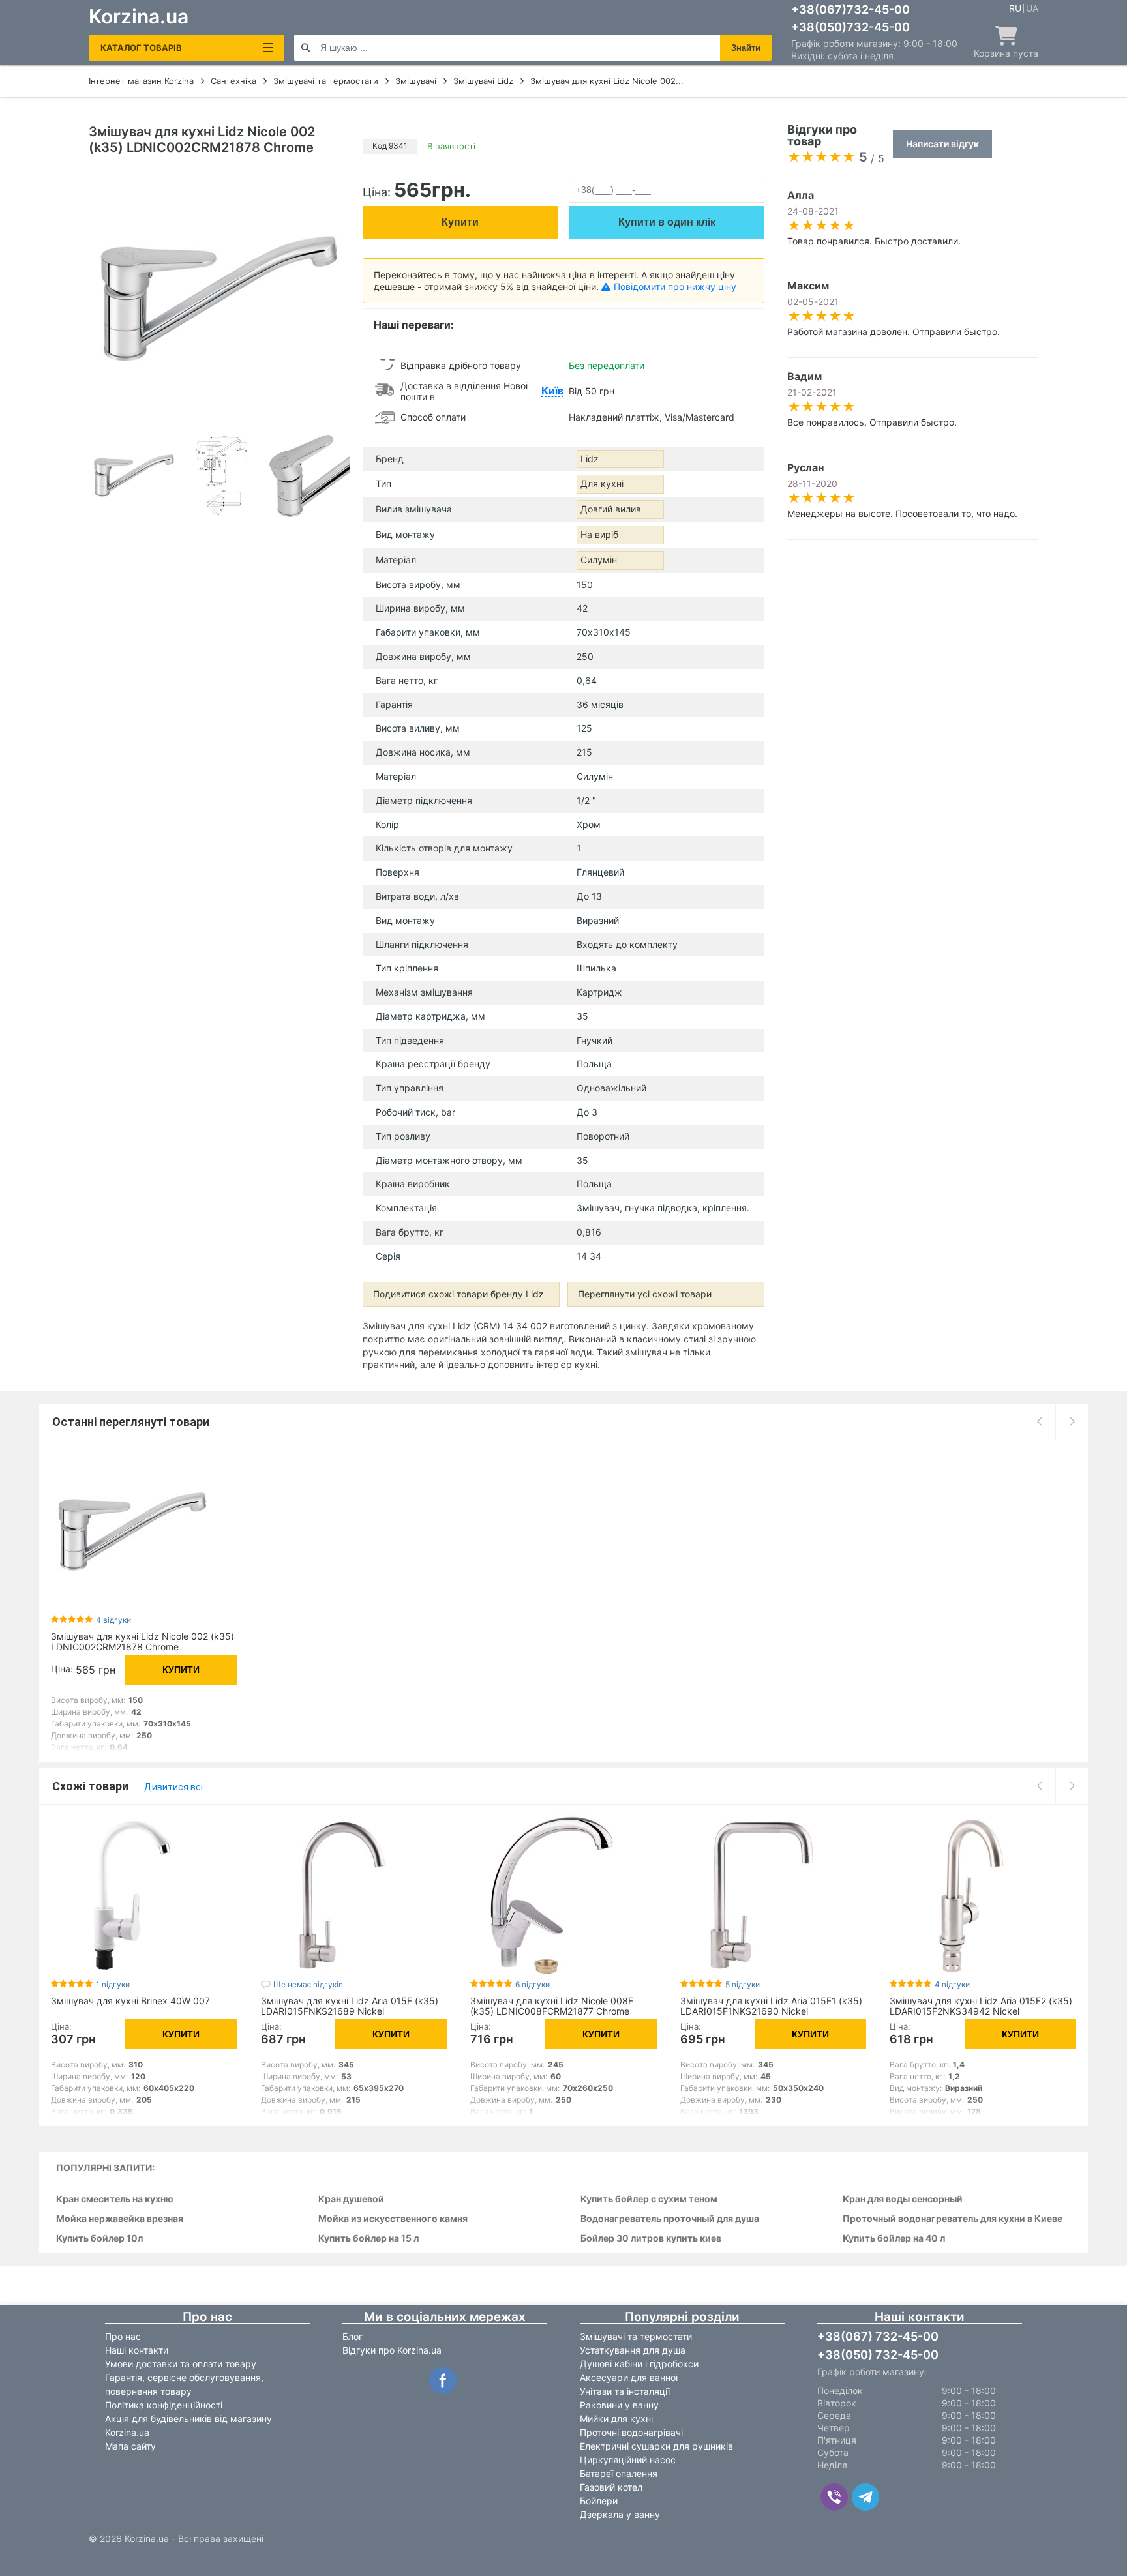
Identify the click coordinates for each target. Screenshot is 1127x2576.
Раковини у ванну (619, 2405)
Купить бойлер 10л (99, 2239)
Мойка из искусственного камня (393, 2219)
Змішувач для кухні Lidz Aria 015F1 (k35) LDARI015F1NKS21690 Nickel (771, 2006)
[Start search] (306, 48)
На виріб (599, 534)
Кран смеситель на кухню (115, 2199)
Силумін (599, 560)
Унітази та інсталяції (625, 2391)
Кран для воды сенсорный (903, 2199)
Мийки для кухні (616, 2419)
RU (1015, 8)
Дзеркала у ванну (620, 2514)
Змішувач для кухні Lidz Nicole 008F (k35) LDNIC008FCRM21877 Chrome (552, 2006)
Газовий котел (611, 2487)
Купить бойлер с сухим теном (649, 2199)
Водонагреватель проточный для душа (670, 2219)
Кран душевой (351, 2199)
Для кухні (602, 483)
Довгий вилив (611, 509)
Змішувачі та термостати (636, 2336)
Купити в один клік (667, 222)
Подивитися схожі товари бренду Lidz (458, 1294)
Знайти (746, 48)
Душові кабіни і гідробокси (639, 2364)
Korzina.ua (139, 16)
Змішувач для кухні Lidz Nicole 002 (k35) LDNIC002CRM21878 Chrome (143, 1641)
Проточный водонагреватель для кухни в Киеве (953, 2219)
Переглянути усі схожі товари (645, 1294)
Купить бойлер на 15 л (368, 2239)
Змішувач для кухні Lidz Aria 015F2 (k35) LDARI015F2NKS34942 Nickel (981, 2006)
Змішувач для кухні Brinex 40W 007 (130, 2001)
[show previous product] (1039, 1421)
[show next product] (1072, 1421)
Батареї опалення (619, 2473)
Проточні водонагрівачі (631, 2432)
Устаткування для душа (633, 2350)
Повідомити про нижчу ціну (675, 287)
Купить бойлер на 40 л (894, 2239)
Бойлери (599, 2501)
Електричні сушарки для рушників (656, 2446)
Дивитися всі (173, 1787)
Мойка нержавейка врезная (120, 2219)
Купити (460, 222)
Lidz (590, 459)
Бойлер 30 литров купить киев (651, 2239)
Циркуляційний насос (628, 2460)
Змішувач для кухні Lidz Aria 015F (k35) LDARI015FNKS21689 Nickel (350, 2006)
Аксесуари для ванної (629, 2377)
